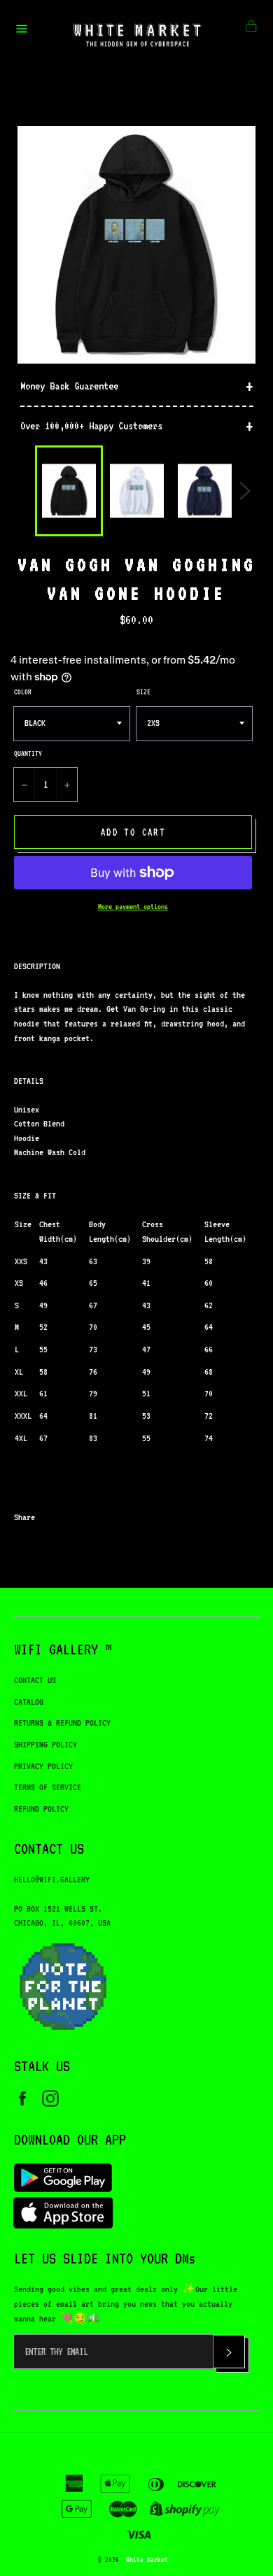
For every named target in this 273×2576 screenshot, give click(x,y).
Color (23, 692)
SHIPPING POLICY (45, 1744)
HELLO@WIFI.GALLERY (52, 1879)
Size (143, 692)
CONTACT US (35, 1680)
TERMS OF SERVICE (48, 1787)
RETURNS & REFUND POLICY (62, 1723)
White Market (147, 2559)
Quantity (28, 753)
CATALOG (29, 1702)
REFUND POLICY (41, 1809)
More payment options (133, 907)
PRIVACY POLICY (43, 1766)
